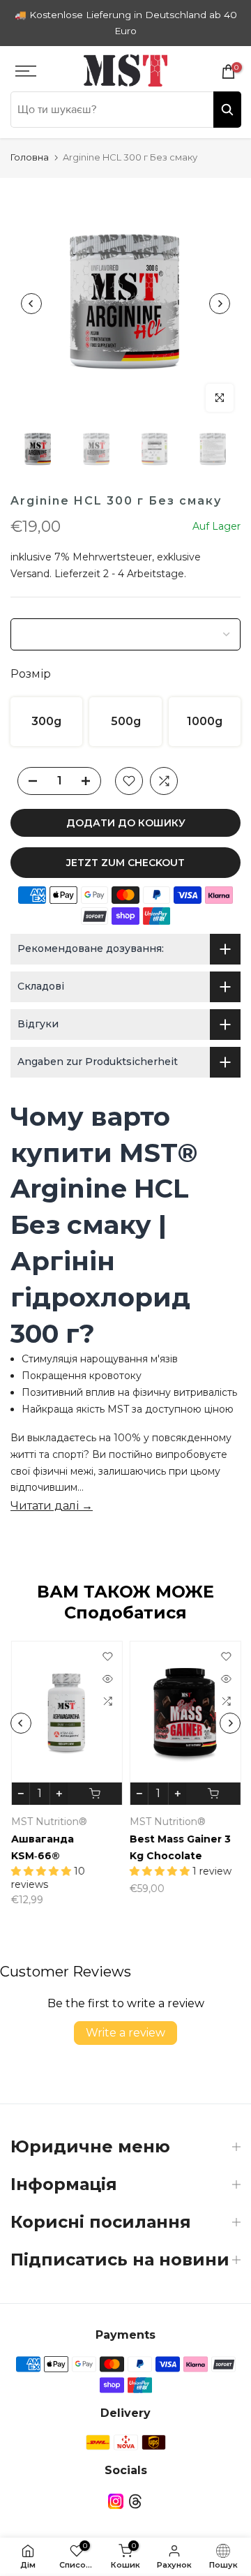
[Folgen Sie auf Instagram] (116, 2501)
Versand (30, 574)
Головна (30, 157)
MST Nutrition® (48, 1822)
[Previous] (31, 304)
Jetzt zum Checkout (125, 863)
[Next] (220, 304)
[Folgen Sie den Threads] (135, 2501)
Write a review (125, 2033)
